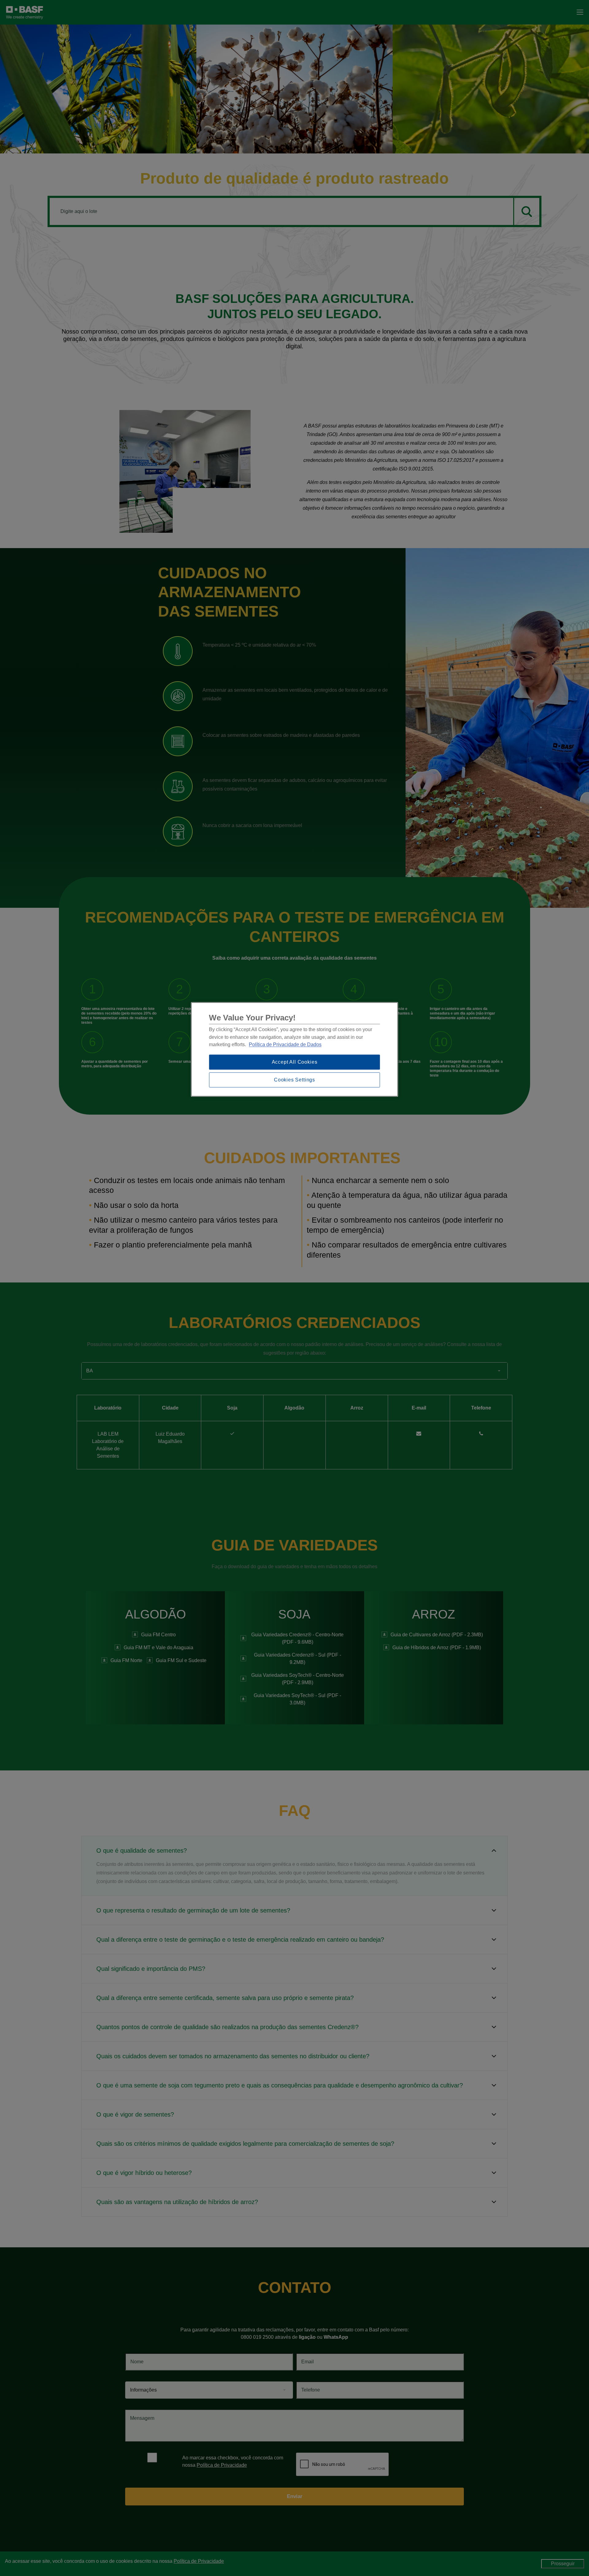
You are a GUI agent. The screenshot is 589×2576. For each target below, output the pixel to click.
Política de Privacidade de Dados (285, 1045)
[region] (295, 1049)
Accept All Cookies (295, 1062)
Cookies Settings (294, 1080)
